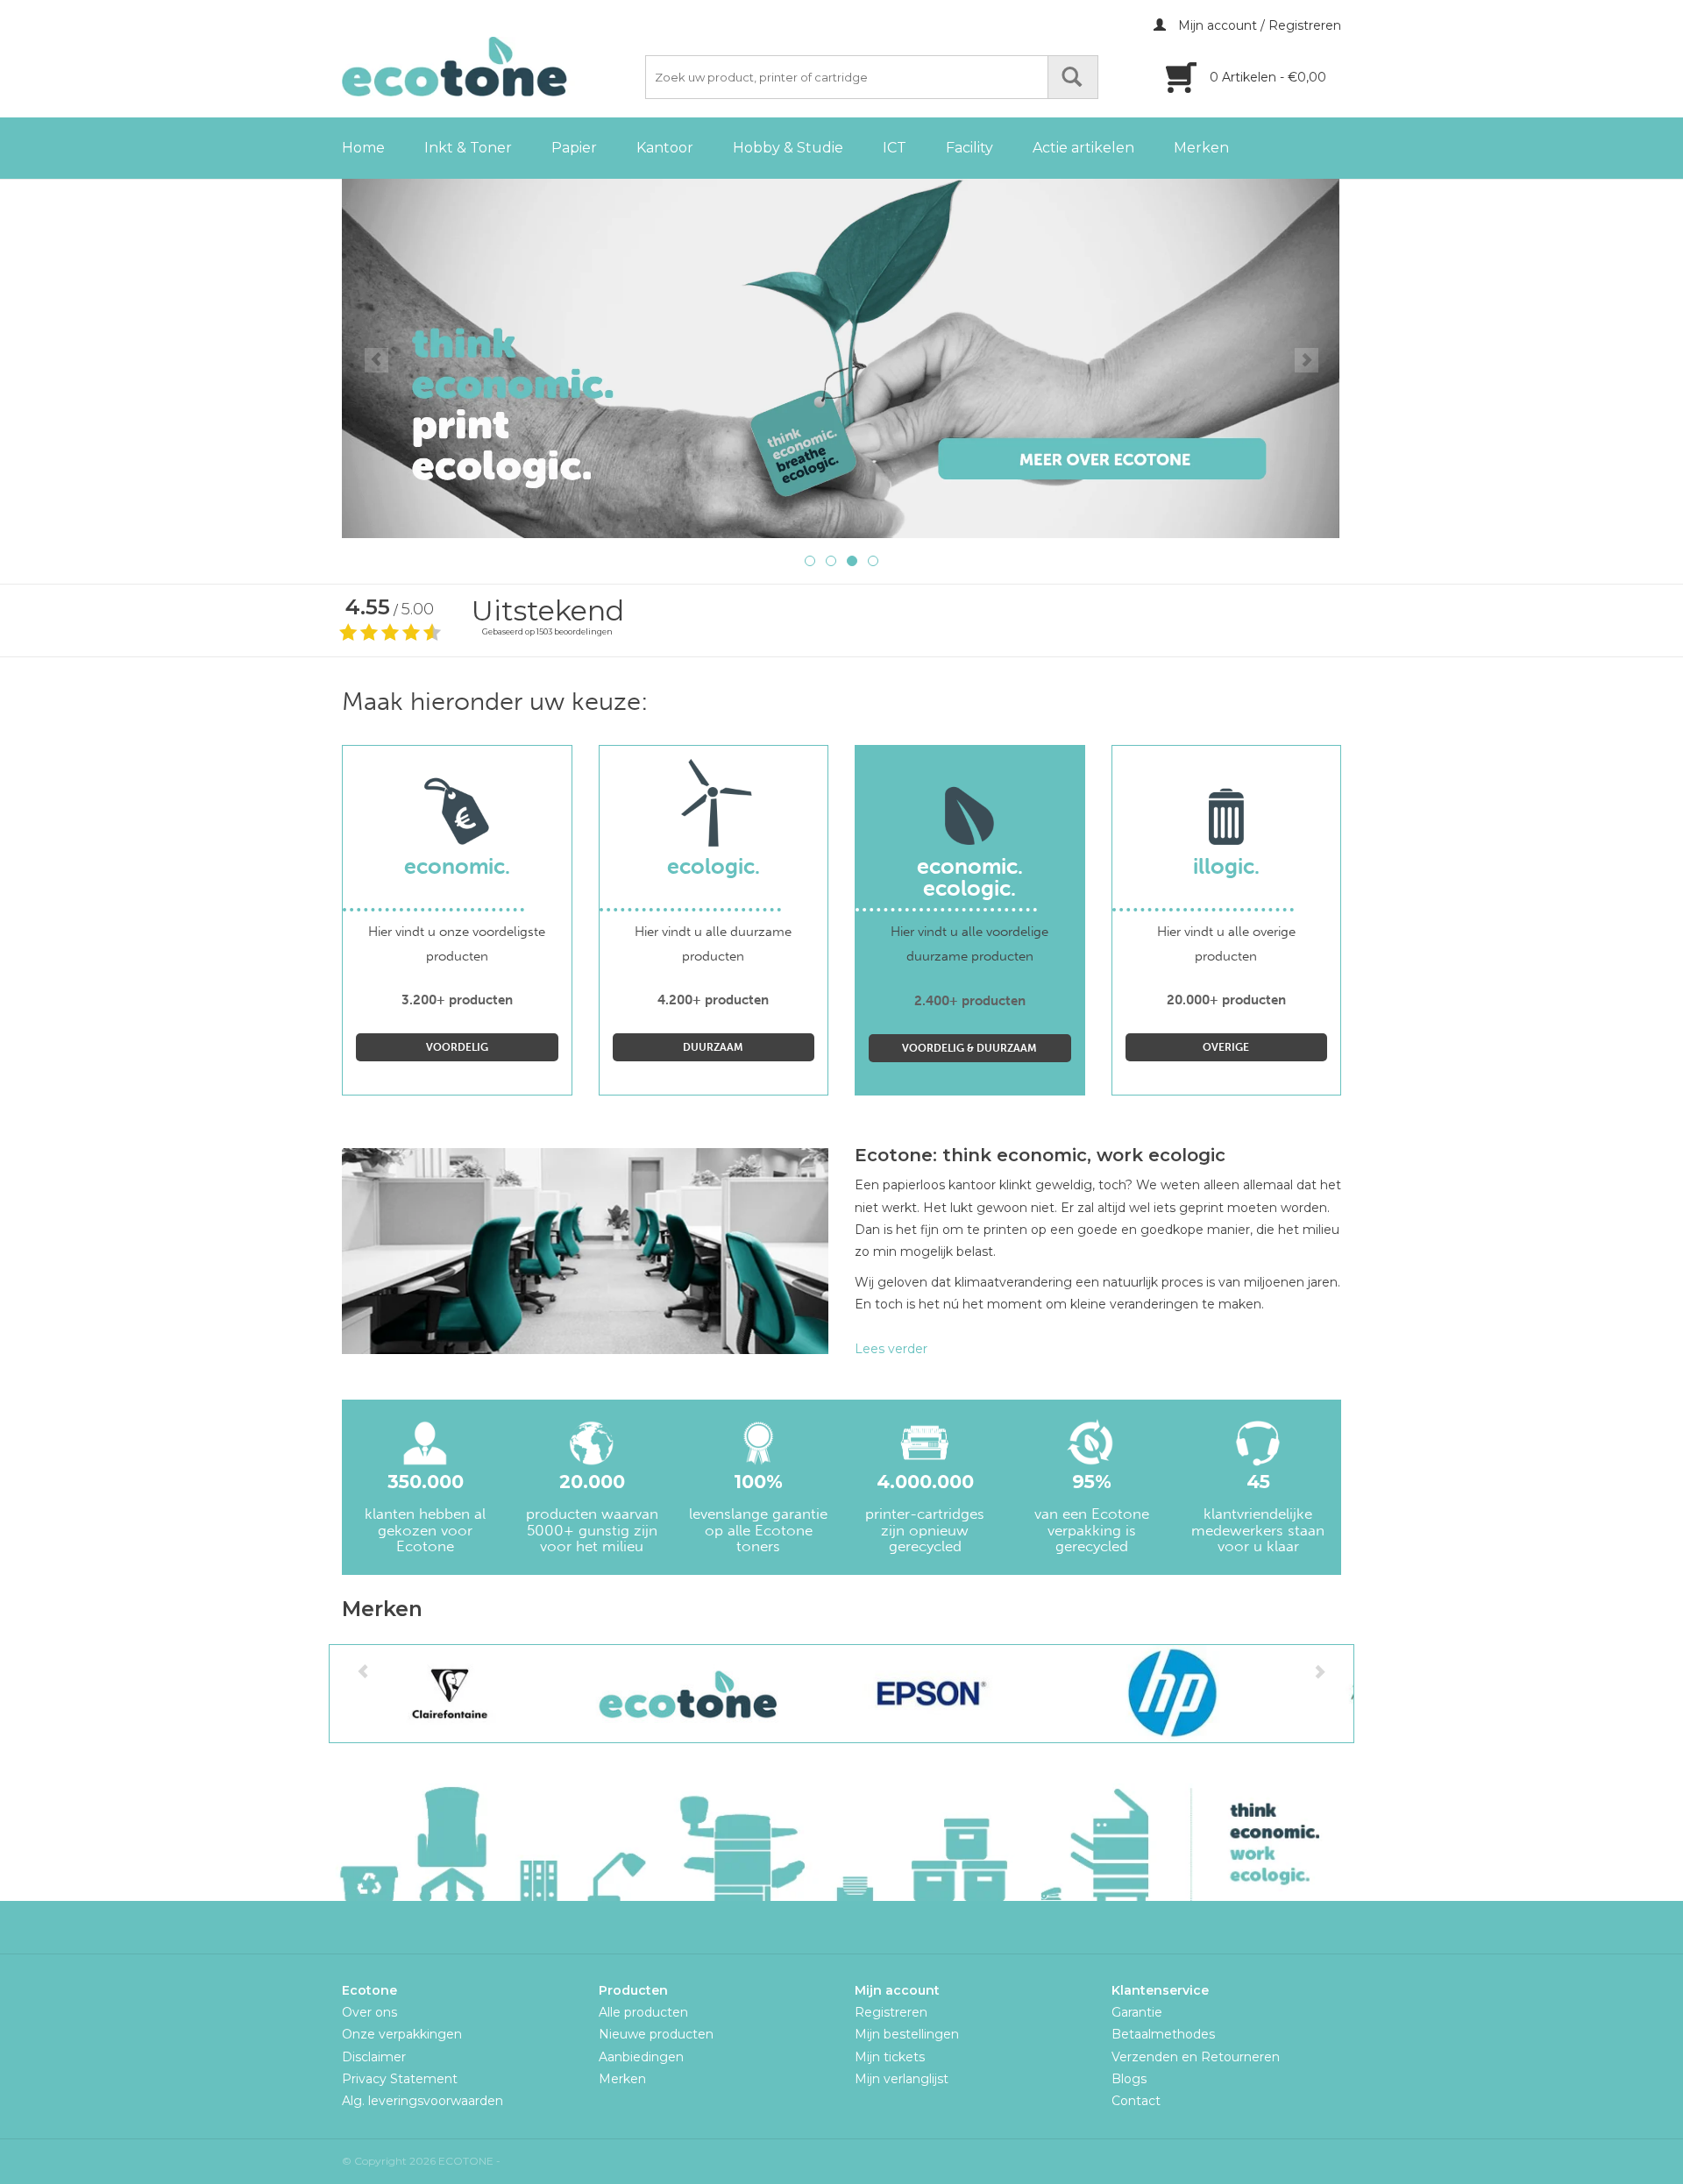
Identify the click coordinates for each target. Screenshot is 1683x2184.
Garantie (1137, 2012)
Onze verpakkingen (402, 2034)
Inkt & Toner (468, 148)
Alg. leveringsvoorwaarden (423, 2101)
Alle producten (643, 2012)
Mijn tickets (890, 2057)
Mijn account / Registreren (1258, 25)
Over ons (369, 2012)
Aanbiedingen (641, 2057)
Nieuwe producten (656, 2034)
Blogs (1129, 2079)
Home (363, 148)
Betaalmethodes (1163, 2034)
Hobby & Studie (788, 148)
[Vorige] (376, 360)
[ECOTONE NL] (491, 67)
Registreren (891, 2012)
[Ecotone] (690, 1694)
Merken (1201, 148)
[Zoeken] (1073, 77)
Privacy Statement (400, 2079)
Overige (1226, 1047)
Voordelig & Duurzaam (969, 1048)
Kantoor (665, 148)
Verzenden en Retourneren (1196, 2057)
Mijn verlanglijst (902, 2079)
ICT (895, 148)
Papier (574, 148)
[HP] (1171, 1694)
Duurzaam (713, 1047)
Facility (969, 148)
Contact (1136, 2101)
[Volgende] (1307, 360)
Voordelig (457, 1047)
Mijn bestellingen (907, 2034)
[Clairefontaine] (450, 1694)
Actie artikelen (1083, 148)
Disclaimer (374, 2057)
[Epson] (930, 1694)
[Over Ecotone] (841, 358)
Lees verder (891, 1349)
